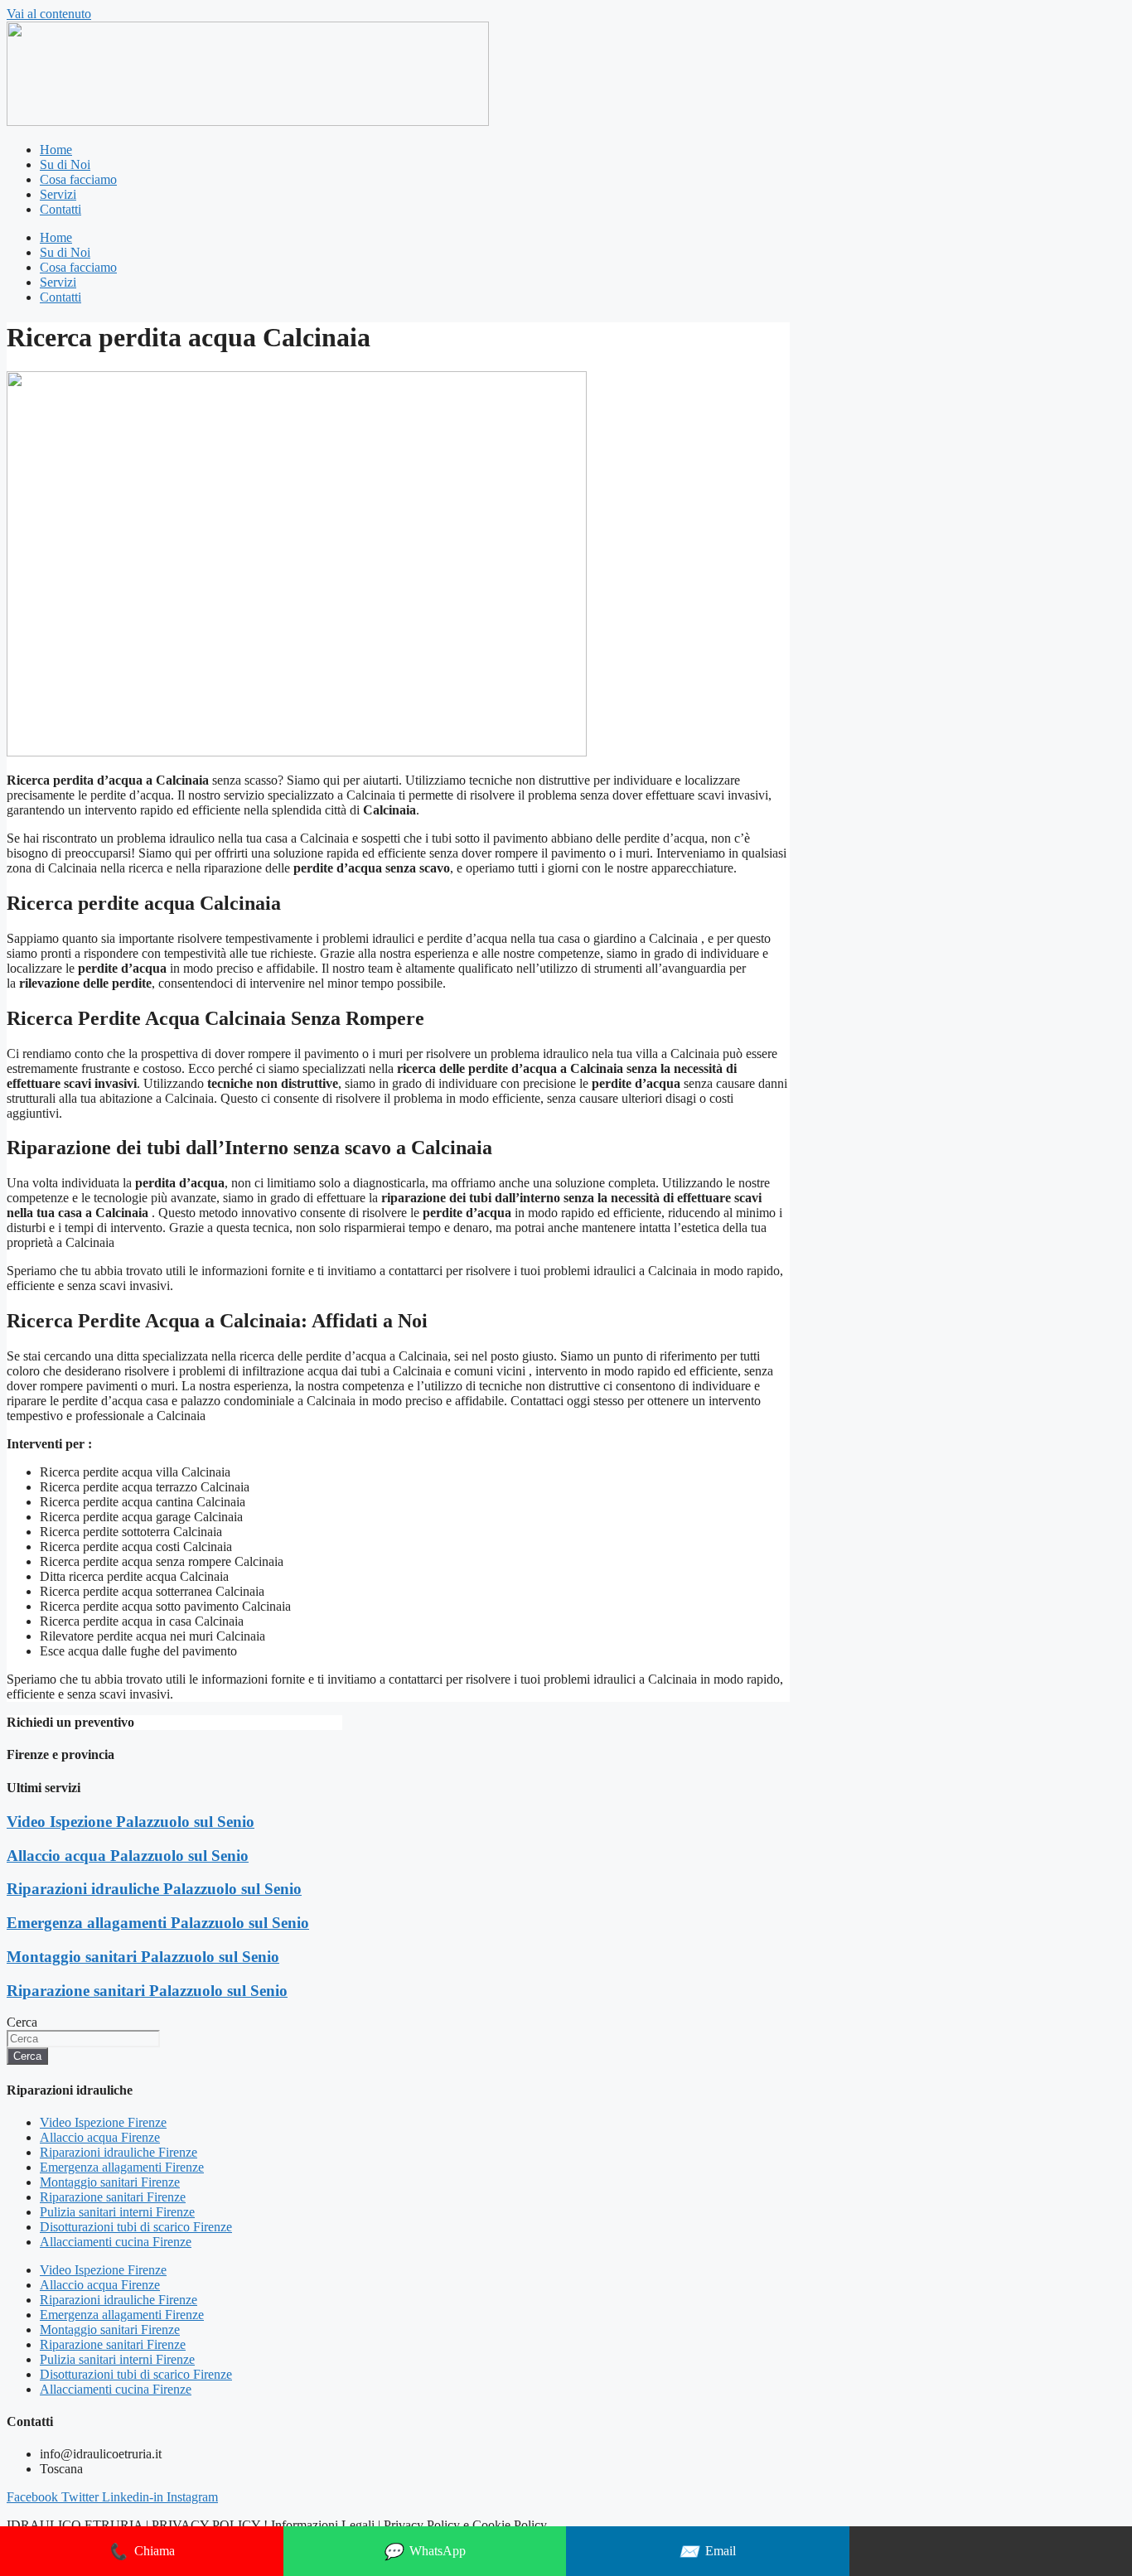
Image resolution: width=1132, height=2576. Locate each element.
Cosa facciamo (78, 179)
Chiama (141, 2552)
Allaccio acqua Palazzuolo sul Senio (128, 1856)
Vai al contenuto (49, 14)
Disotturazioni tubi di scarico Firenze (136, 2227)
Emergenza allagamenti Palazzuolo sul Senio (158, 1923)
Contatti (60, 209)
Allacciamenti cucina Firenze (116, 2242)
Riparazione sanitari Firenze (113, 2197)
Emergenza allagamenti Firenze (122, 2167)
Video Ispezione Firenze (103, 2122)
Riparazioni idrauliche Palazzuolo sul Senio (154, 1889)
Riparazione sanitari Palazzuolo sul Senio (147, 1991)
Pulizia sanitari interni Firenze (117, 2212)
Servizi (58, 194)
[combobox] (83, 2039)
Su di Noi (65, 164)
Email (707, 2552)
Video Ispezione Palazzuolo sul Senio (131, 1822)
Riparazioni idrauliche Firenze (119, 2152)
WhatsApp (424, 2552)
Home (56, 150)
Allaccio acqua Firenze (100, 2137)
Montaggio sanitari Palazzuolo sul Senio (143, 1957)
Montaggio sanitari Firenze (110, 2182)
